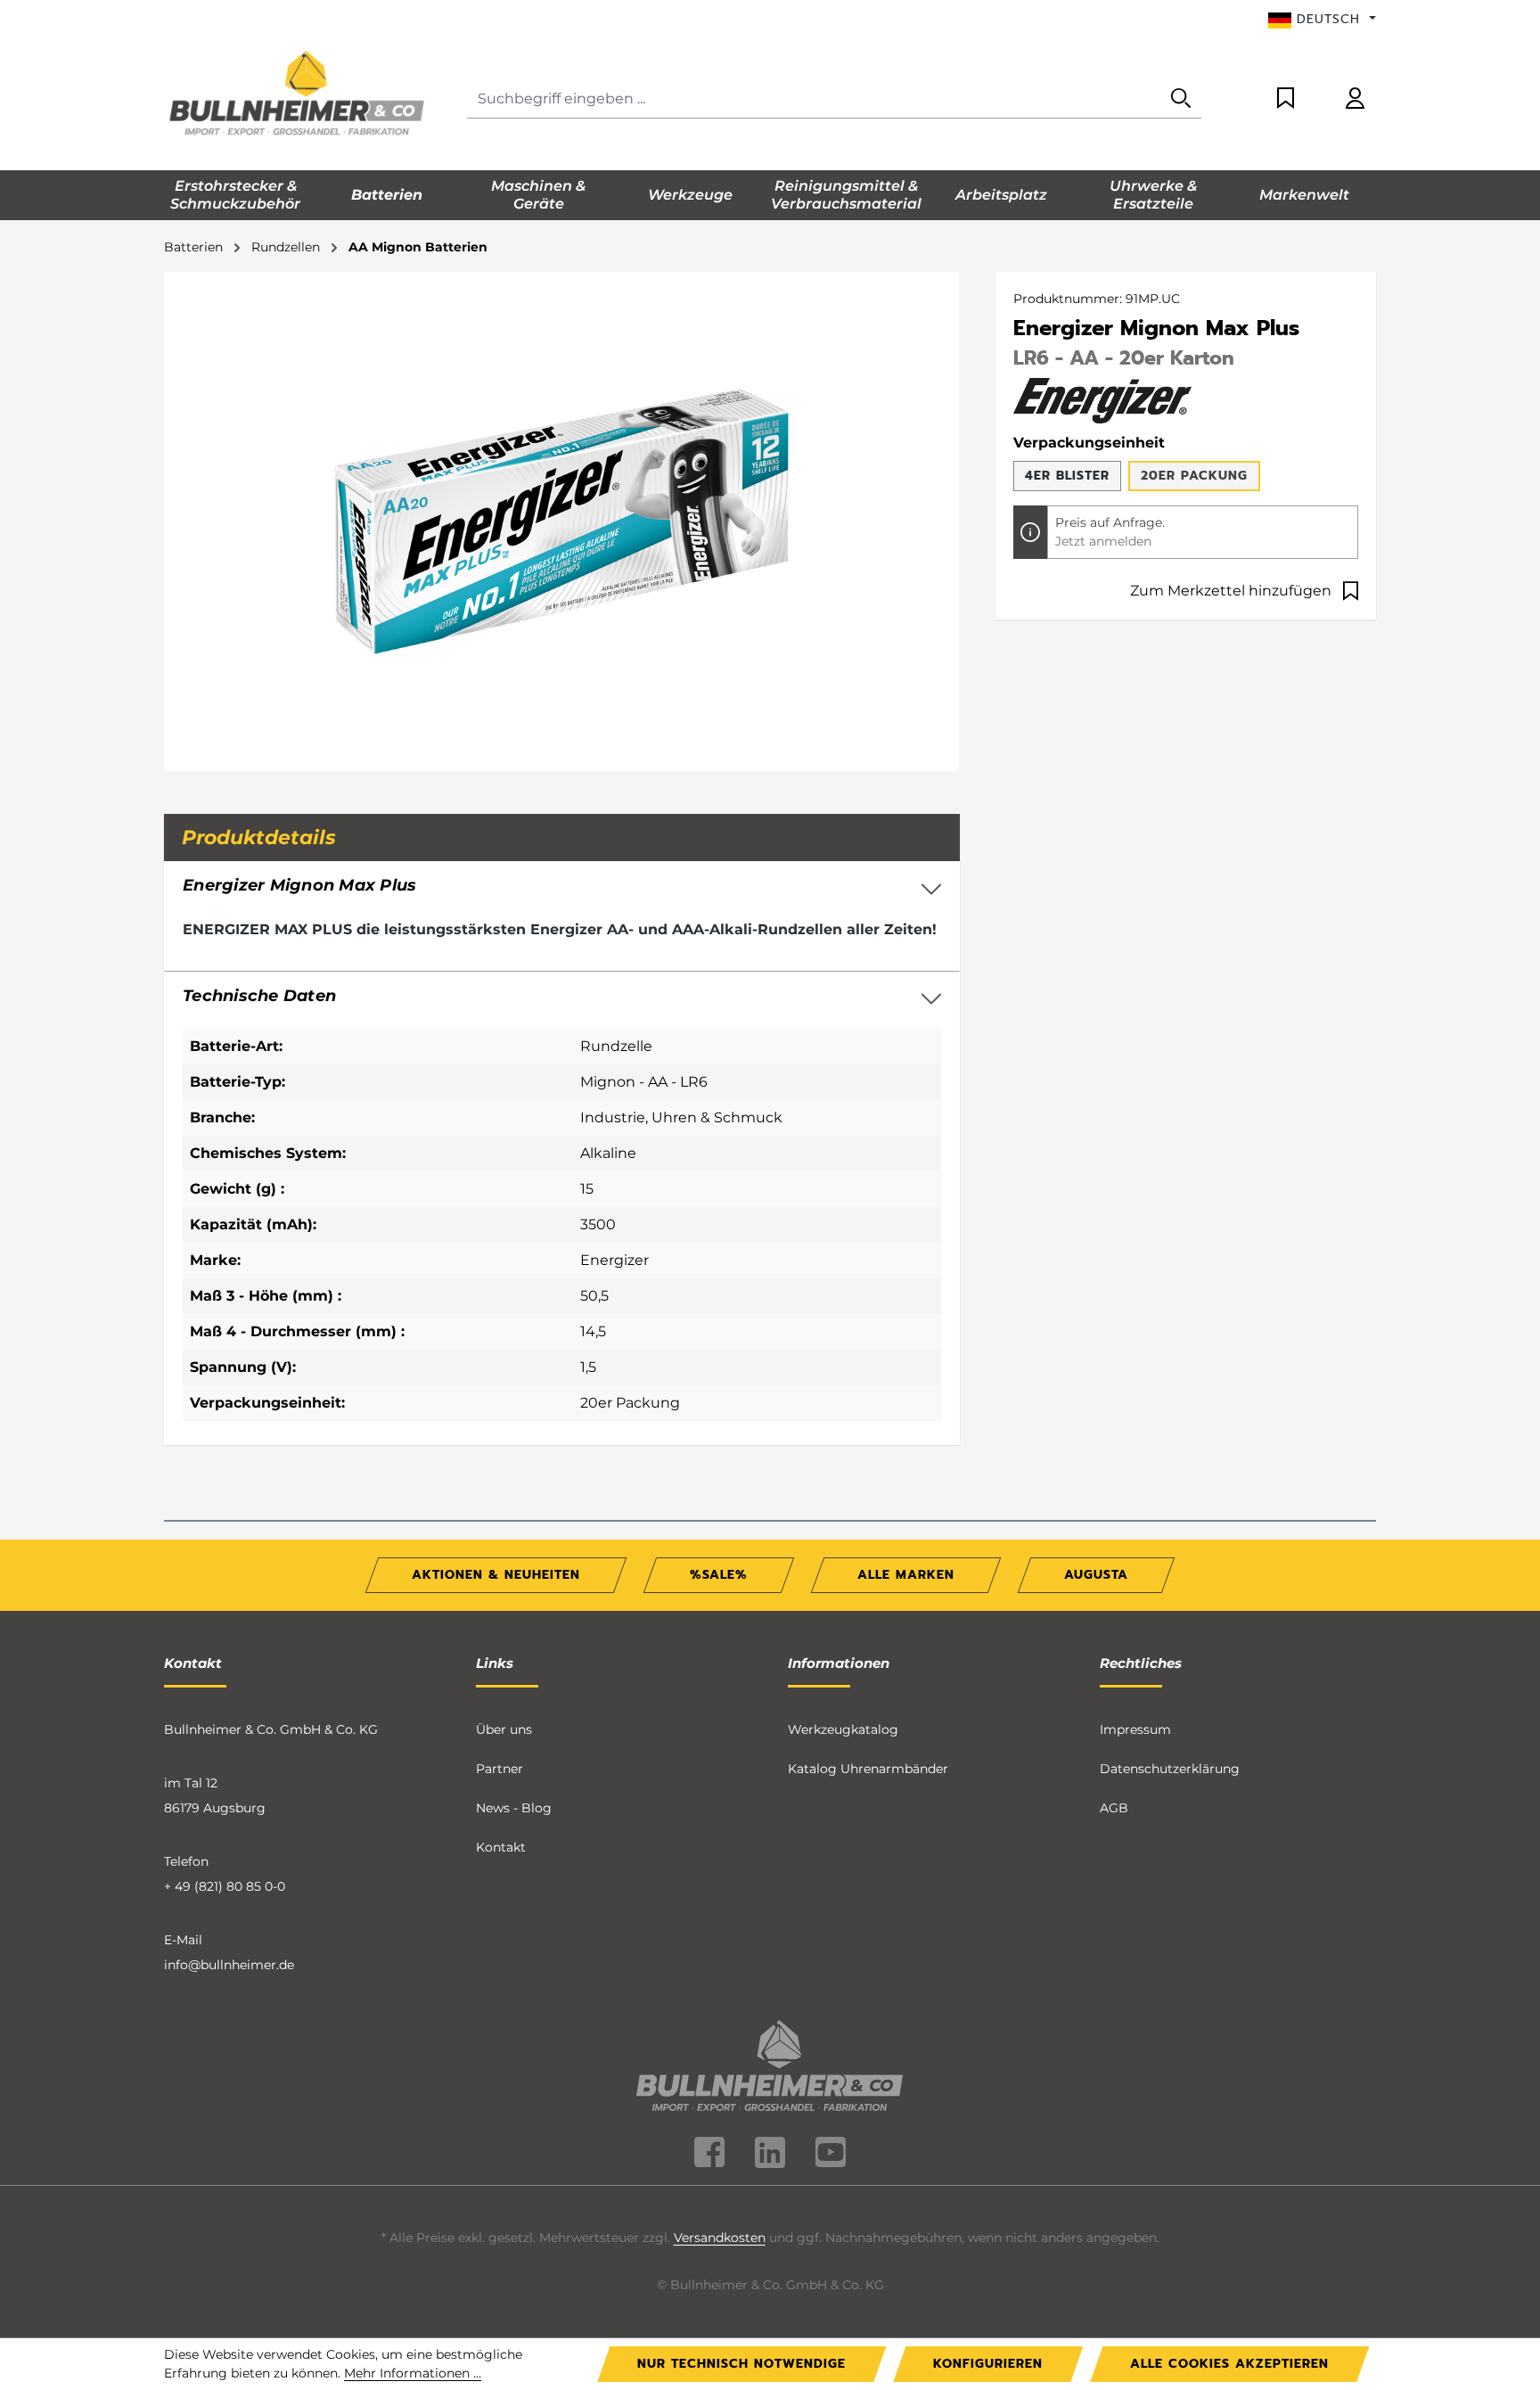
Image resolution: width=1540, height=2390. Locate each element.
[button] (562, 997)
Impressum (1135, 1729)
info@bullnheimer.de (229, 1965)
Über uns (504, 1729)
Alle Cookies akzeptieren (1229, 2364)
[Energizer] (1102, 399)
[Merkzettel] (1286, 99)
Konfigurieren (988, 2364)
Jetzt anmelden (1103, 541)
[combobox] (814, 99)
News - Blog (514, 1808)
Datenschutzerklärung (1170, 1769)
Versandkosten (720, 2238)
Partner (500, 1769)
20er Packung (1194, 476)
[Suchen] (1181, 99)
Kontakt (501, 1847)
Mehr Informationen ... (413, 2373)
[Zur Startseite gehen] (298, 95)
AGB (1114, 1808)
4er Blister (1067, 476)
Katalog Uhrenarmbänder (868, 1769)
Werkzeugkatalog (843, 1729)
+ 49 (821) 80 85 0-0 (225, 1886)
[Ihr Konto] (1355, 99)
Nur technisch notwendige (741, 2364)
